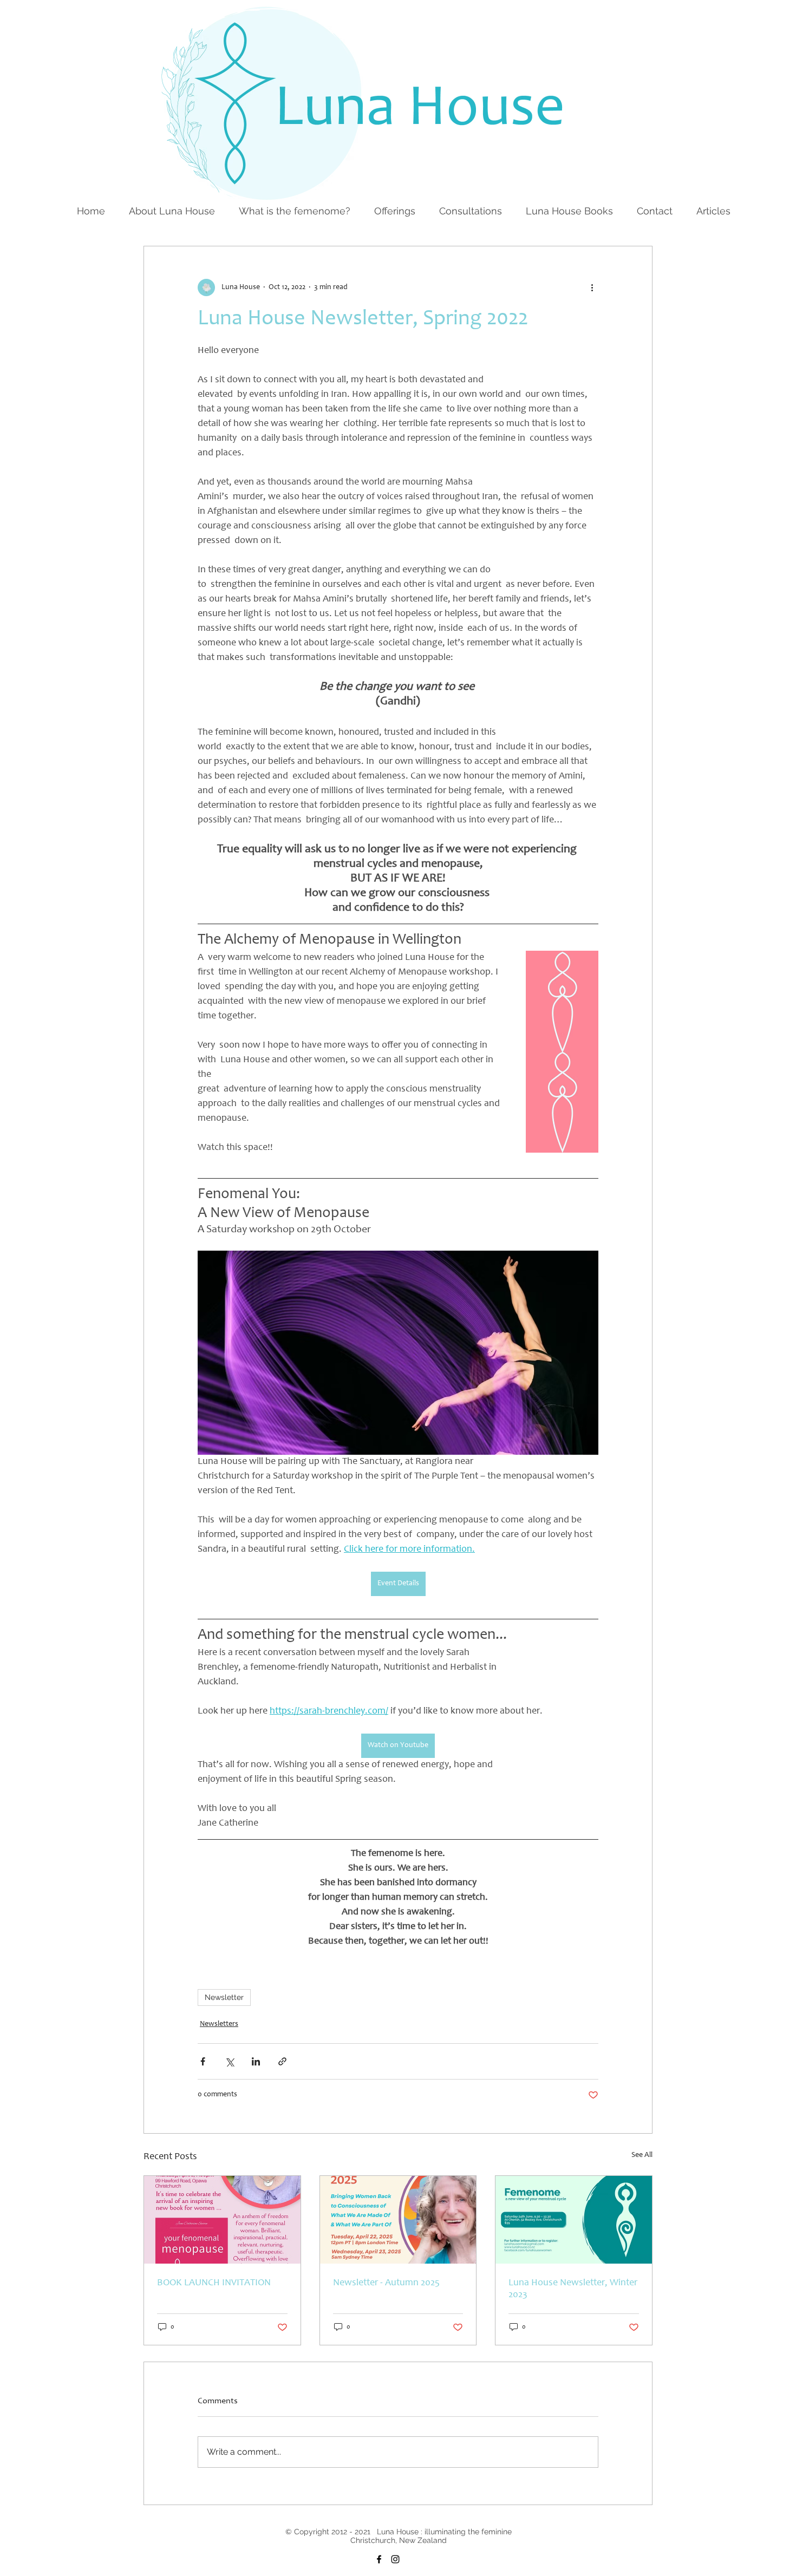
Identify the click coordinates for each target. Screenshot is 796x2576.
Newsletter (224, 1997)
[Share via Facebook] (203, 2061)
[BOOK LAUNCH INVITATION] (222, 2220)
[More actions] (592, 287)
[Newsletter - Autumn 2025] (398, 2220)
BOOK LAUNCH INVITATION (214, 2283)
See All (642, 2155)
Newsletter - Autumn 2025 (386, 2283)
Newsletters (219, 2024)
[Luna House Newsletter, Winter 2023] (574, 2220)
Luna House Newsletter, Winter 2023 (573, 2289)
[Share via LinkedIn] (256, 2061)
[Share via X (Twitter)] (229, 2061)
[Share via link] (282, 2061)
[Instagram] (395, 2559)
